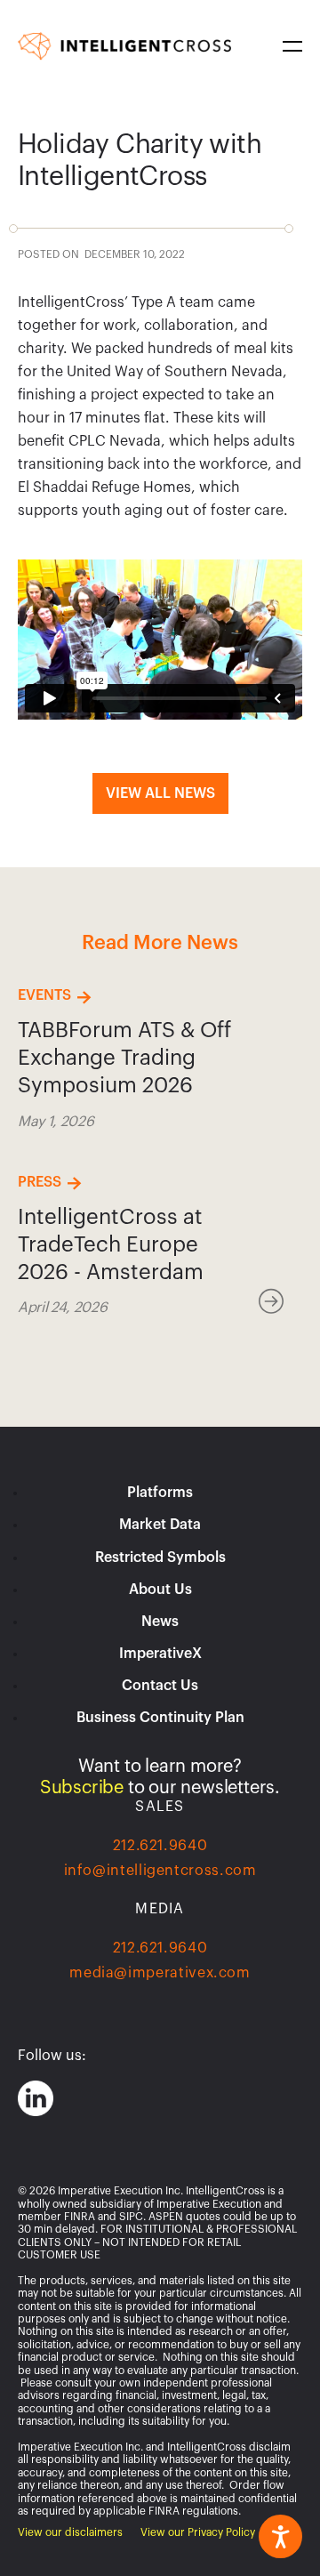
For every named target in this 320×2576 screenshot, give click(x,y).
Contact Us (160, 1686)
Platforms (160, 1493)
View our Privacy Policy (198, 2532)
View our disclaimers (70, 2532)
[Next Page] (276, 1302)
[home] (124, 46)
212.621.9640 (160, 1846)
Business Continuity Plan (160, 1718)
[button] (289, 46)
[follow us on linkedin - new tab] (36, 2098)
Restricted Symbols (160, 1558)
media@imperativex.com (160, 1973)
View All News (160, 793)
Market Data (160, 1525)
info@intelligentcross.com (160, 1871)
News (160, 1622)
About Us (160, 1590)
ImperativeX (160, 1654)
